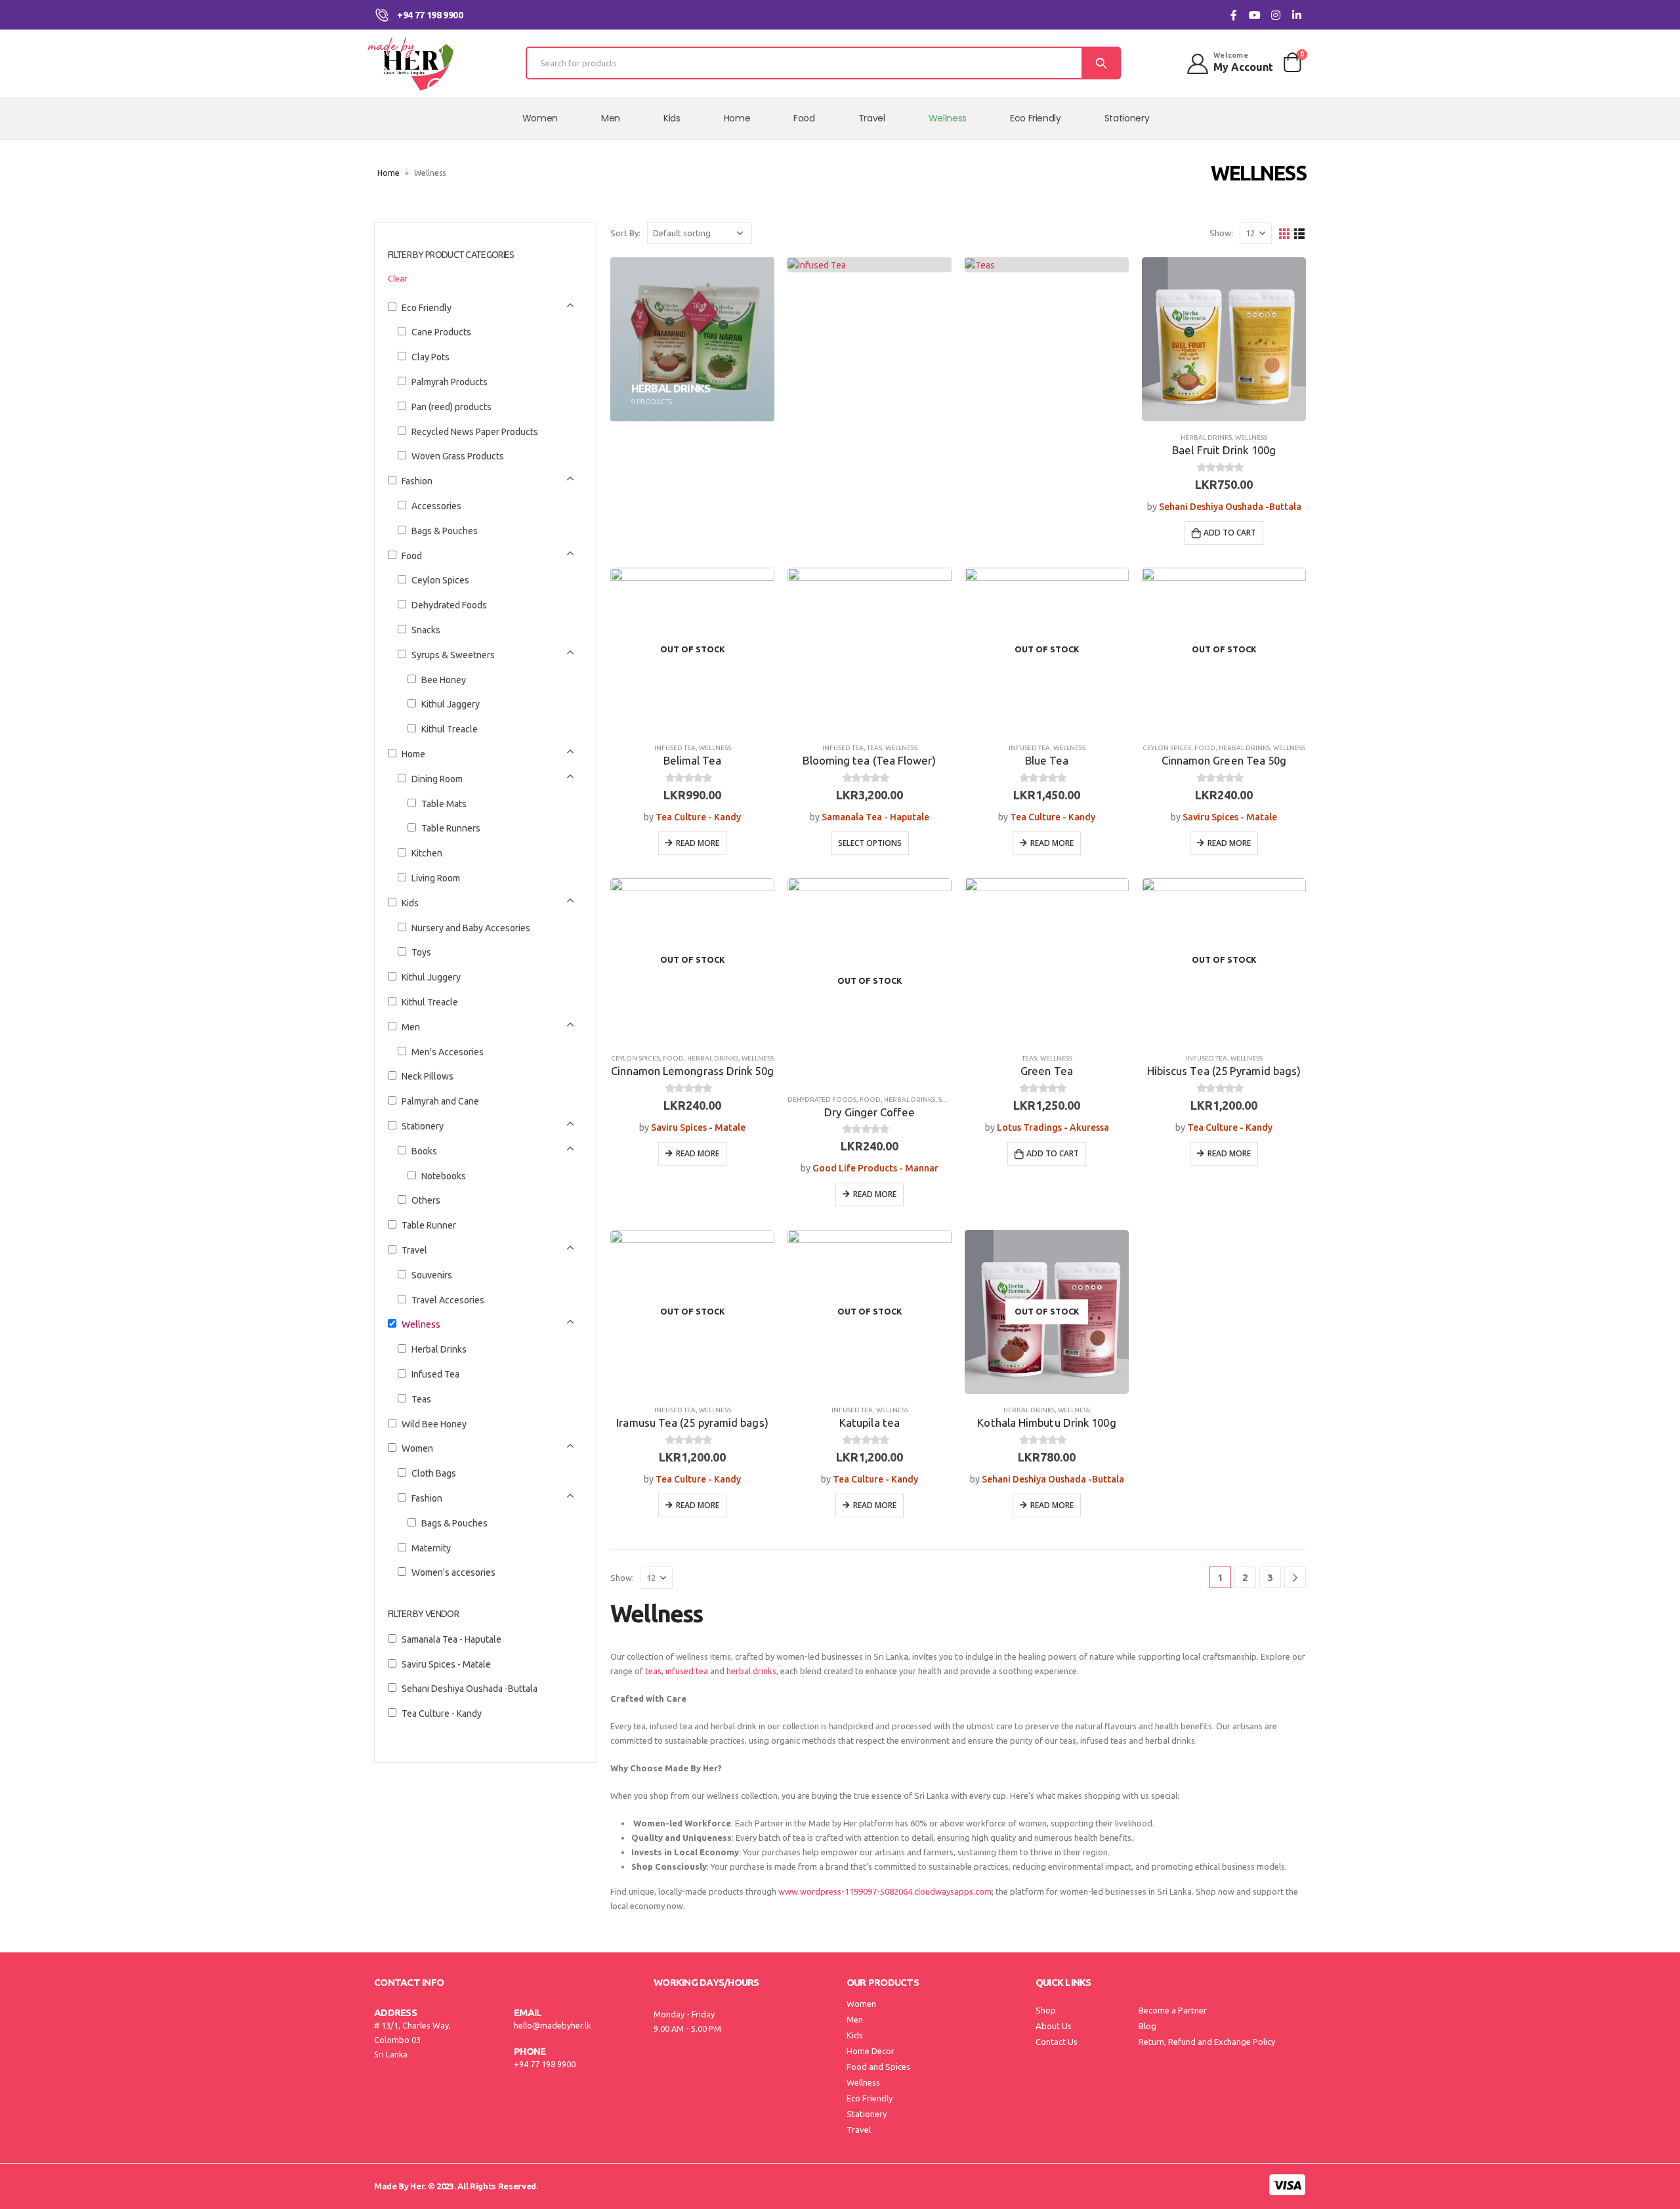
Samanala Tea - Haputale (875, 817)
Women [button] (417, 1448)
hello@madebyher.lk (552, 2025)
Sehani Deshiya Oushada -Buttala (1230, 507)
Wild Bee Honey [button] (434, 1424)
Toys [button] (421, 952)
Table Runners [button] (451, 828)
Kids (672, 118)
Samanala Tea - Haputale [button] (451, 1639)
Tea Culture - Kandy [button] (442, 1714)
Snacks (951, 1100)
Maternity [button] (431, 1548)
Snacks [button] (426, 630)
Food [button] (412, 556)
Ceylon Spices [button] (440, 580)
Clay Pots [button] (430, 357)
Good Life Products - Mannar (875, 1168)
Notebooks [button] (444, 1176)
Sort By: (625, 233)
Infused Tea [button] (435, 1374)
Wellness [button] (421, 1324)
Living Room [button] (436, 878)
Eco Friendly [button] (427, 308)
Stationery (1127, 118)
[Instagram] (1275, 15)
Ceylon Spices (1167, 748)
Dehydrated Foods (822, 1100)
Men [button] (411, 1027)
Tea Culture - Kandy (698, 817)
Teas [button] (421, 1399)
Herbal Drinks (1206, 437)
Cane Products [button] (441, 332)
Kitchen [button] (427, 853)
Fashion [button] (417, 481)
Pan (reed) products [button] (451, 407)
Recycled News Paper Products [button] (475, 432)
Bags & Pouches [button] (445, 531)
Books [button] (424, 1151)
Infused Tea (675, 748)
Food (804, 118)
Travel (872, 118)
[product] (1224, 339)
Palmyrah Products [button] (450, 382)
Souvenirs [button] (432, 1275)
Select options (870, 843)
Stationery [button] (423, 1126)
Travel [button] (414, 1250)
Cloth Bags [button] (434, 1473)
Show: (1221, 233)
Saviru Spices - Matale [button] (446, 1664)
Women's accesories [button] (453, 1572)
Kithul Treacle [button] (450, 729)
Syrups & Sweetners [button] (453, 655)
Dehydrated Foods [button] (449, 605)
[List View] (1300, 233)
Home (737, 118)
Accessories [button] (436, 506)
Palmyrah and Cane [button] (440, 1101)
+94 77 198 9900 (545, 2064)
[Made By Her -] (410, 63)
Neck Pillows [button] (428, 1076)
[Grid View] (1285, 233)
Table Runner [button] (429, 1225)
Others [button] (426, 1200)
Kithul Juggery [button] (431, 977)
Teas (874, 748)
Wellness (948, 118)
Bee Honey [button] (444, 680)
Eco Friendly (1036, 118)
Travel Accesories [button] (448, 1300)
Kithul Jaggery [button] (451, 704)
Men (611, 118)
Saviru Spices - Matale (1230, 817)
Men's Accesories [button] (448, 1052)
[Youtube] (1254, 15)
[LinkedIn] (1296, 15)
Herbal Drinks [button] (439, 1349)
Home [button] (413, 754)
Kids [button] (410, 903)
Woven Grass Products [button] (458, 456)
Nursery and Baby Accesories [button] (471, 928)
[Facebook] (1233, 15)
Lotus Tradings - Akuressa (1053, 1127)
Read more (698, 843)
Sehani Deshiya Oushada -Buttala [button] (470, 1689)
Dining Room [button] (437, 779)
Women (540, 118)
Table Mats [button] (444, 804)
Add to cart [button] (1230, 533)
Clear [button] (398, 278)
